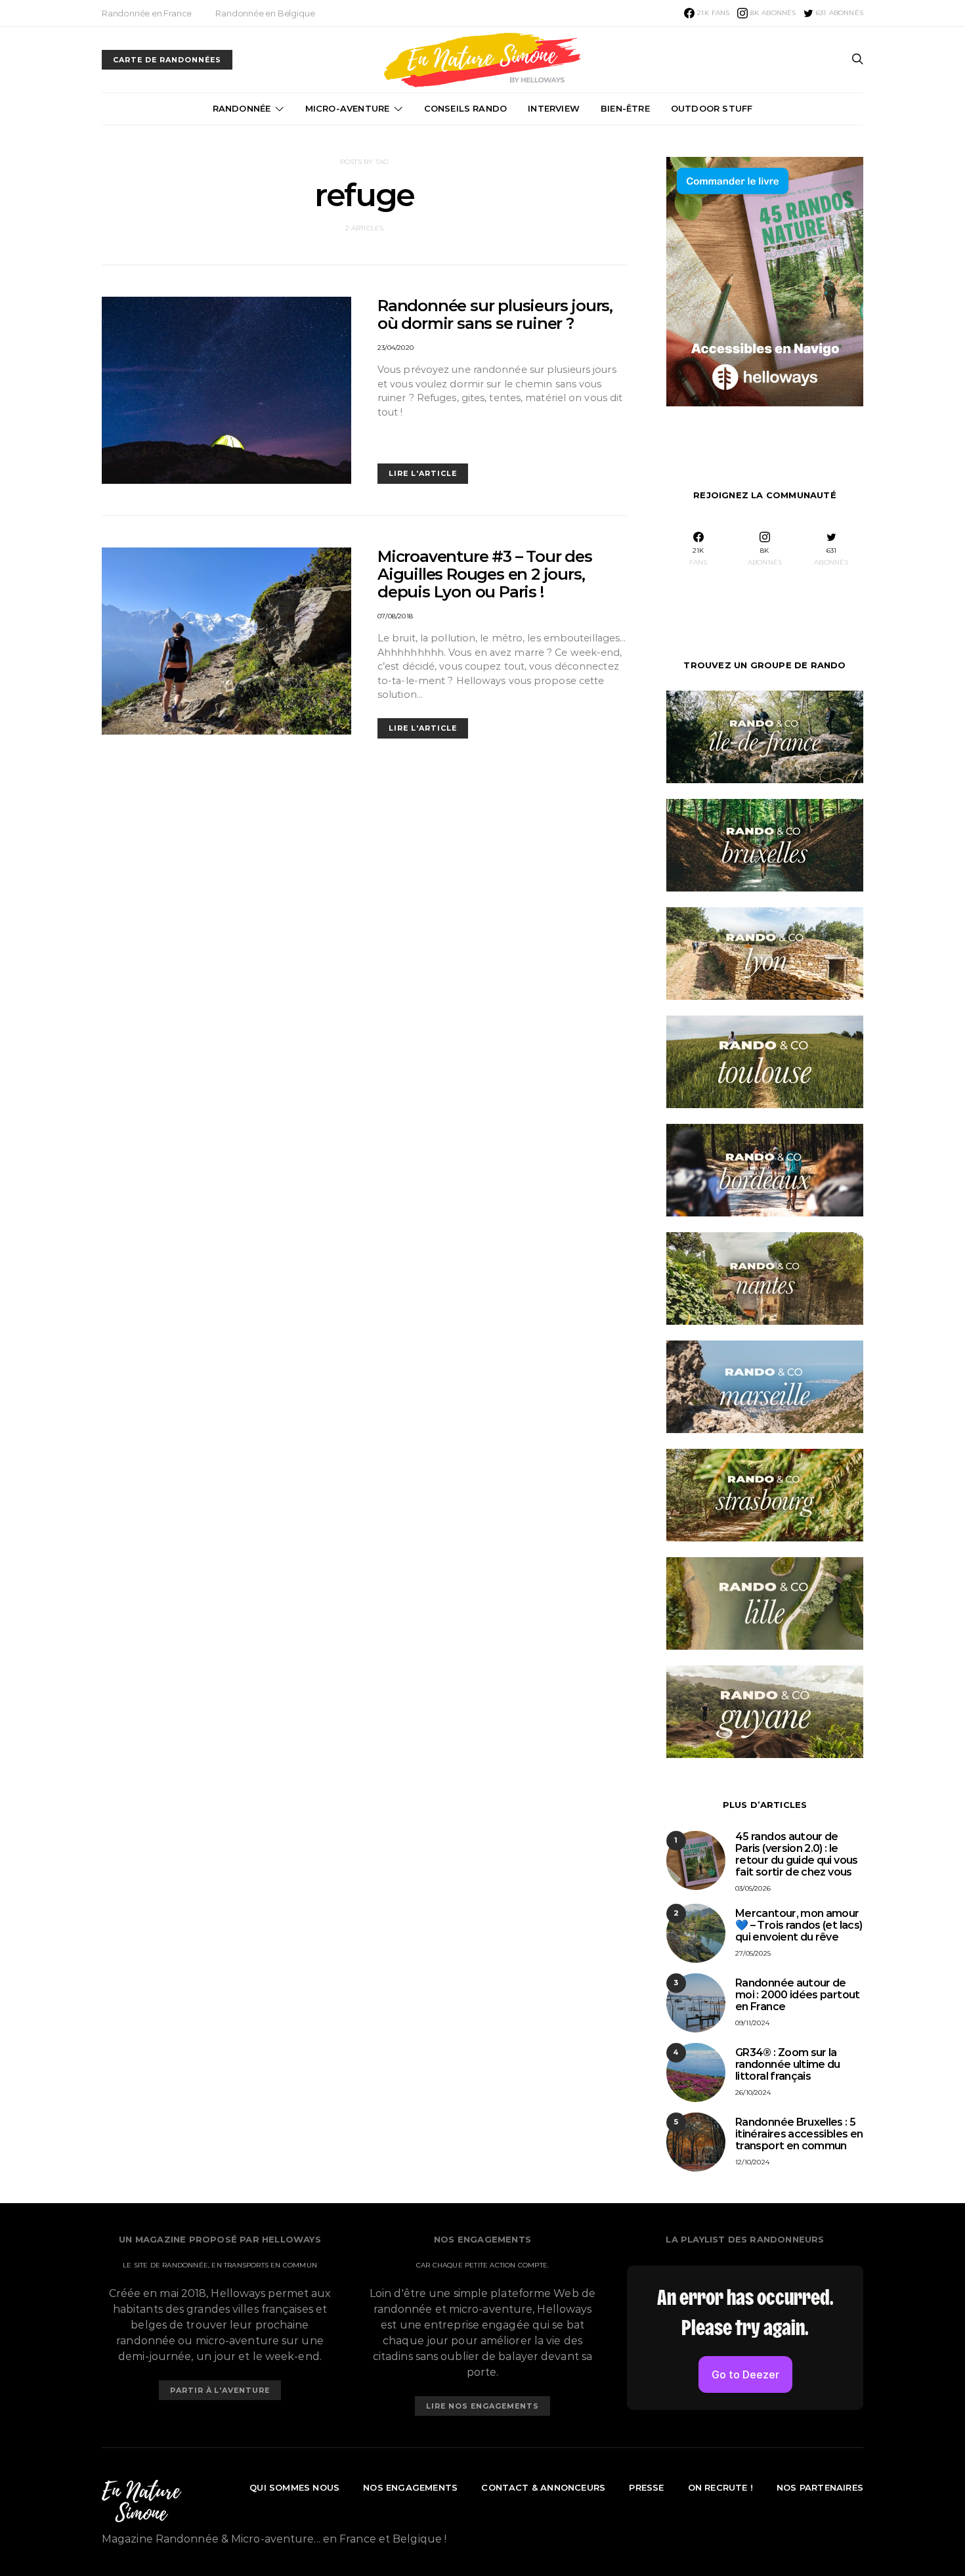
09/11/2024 (752, 2023)
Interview (554, 108)
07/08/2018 (395, 616)
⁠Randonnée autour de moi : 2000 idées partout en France (798, 1995)
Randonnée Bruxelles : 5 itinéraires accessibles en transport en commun (799, 2134)
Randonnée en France (147, 13)
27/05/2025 (753, 1953)
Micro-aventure (348, 108)
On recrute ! (720, 2487)
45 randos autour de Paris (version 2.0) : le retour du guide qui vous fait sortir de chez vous (797, 1854)
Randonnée (242, 108)
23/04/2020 (396, 348)
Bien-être (625, 108)
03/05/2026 (753, 1888)
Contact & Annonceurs (543, 2487)
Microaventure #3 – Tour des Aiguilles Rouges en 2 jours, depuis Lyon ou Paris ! (485, 574)
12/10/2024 (752, 2162)
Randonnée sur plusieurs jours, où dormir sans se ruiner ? (495, 314)
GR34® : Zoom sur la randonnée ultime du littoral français (788, 2064)
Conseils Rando (466, 108)
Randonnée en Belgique (265, 13)
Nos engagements (410, 2487)
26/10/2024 (753, 2093)
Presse (646, 2487)
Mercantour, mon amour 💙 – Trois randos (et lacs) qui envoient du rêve (799, 1925)
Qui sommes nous (294, 2487)
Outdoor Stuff (712, 108)
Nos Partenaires (820, 2487)
